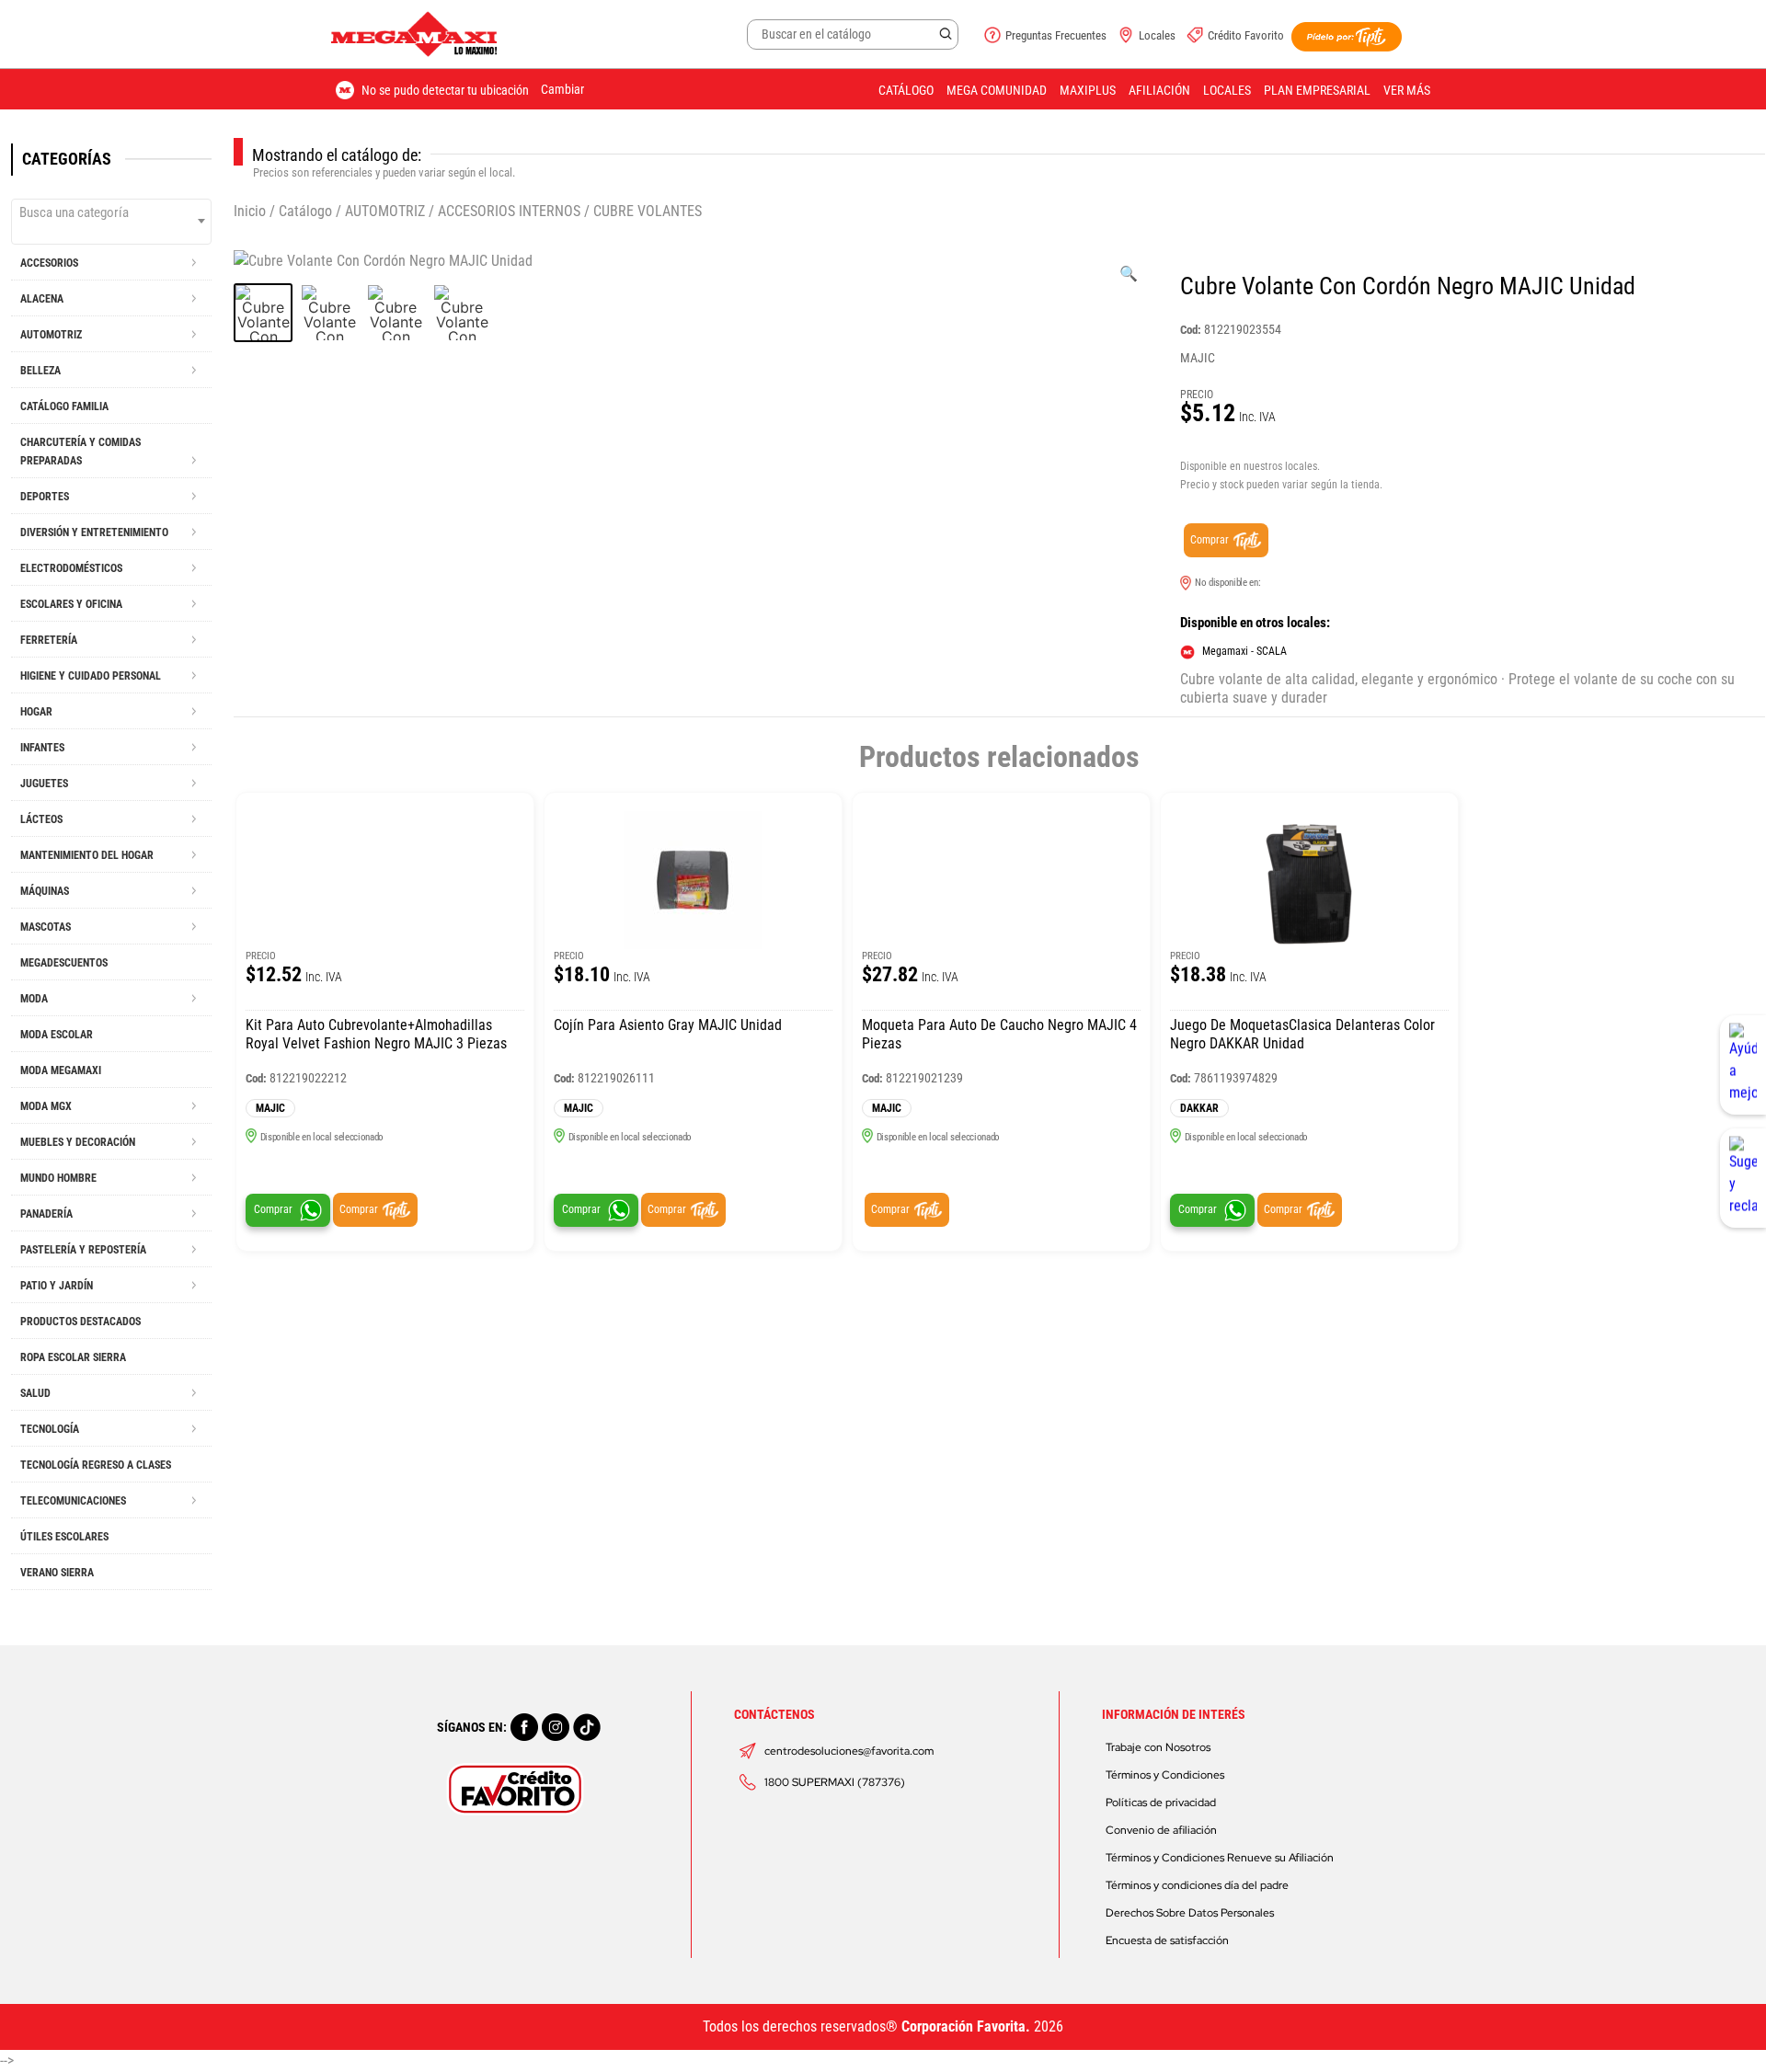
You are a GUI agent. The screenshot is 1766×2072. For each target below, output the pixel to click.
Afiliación (1159, 90)
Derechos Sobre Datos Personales (1190, 1913)
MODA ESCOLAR (57, 1035)
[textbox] (111, 212)
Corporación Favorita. (966, 2026)
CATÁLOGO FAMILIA (64, 406)
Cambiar (562, 89)
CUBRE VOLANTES (648, 211)
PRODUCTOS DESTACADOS (80, 1322)
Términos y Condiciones (1165, 1775)
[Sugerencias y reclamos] (1743, 1178)
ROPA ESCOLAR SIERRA (73, 1357)
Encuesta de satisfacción (1167, 1940)
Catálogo (906, 90)
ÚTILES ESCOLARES (64, 1537)
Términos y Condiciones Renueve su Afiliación (1220, 1858)
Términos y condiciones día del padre (1197, 1885)
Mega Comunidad (997, 90)
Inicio (250, 211)
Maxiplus (1088, 90)
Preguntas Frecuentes (1056, 35)
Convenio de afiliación (1161, 1830)
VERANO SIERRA (57, 1573)
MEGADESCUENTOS (64, 963)
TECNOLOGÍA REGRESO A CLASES (96, 1465)
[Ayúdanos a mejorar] (1743, 1065)
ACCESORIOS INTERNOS (509, 211)
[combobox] (111, 222)
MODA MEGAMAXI (61, 1070)
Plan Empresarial (1317, 90)
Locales (1157, 35)
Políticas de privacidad (1161, 1803)
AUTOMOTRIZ (385, 211)
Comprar (1210, 540)
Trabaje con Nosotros (1158, 1747)
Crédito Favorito (1246, 35)
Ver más (1407, 90)
